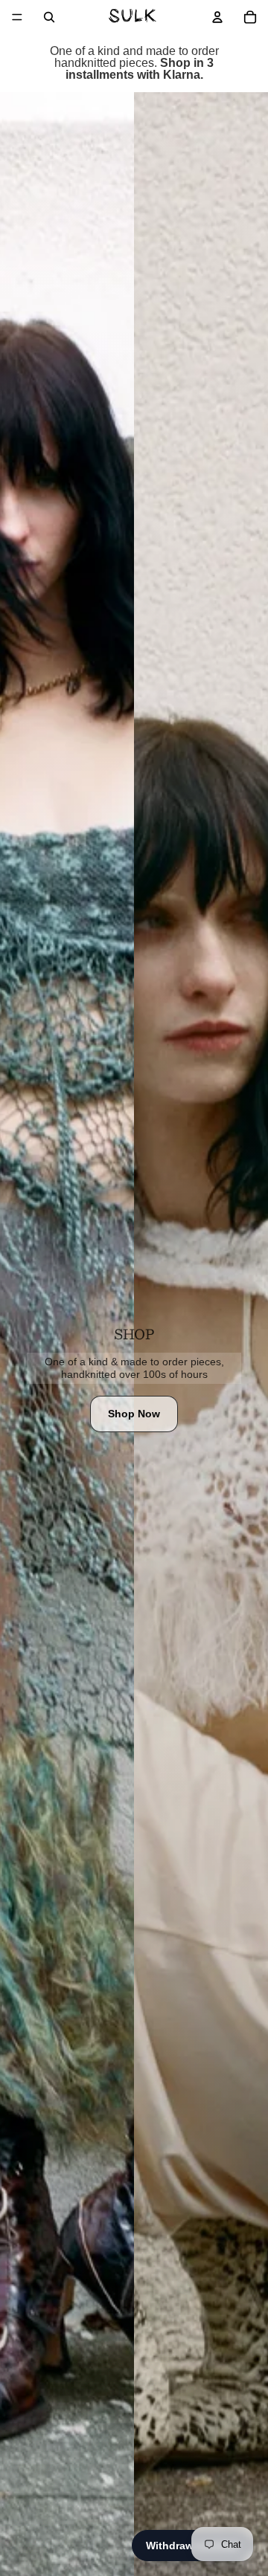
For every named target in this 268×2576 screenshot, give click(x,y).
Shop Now (134, 1414)
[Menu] (17, 17)
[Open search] (49, 17)
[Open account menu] (217, 17)
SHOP (134, 1334)
